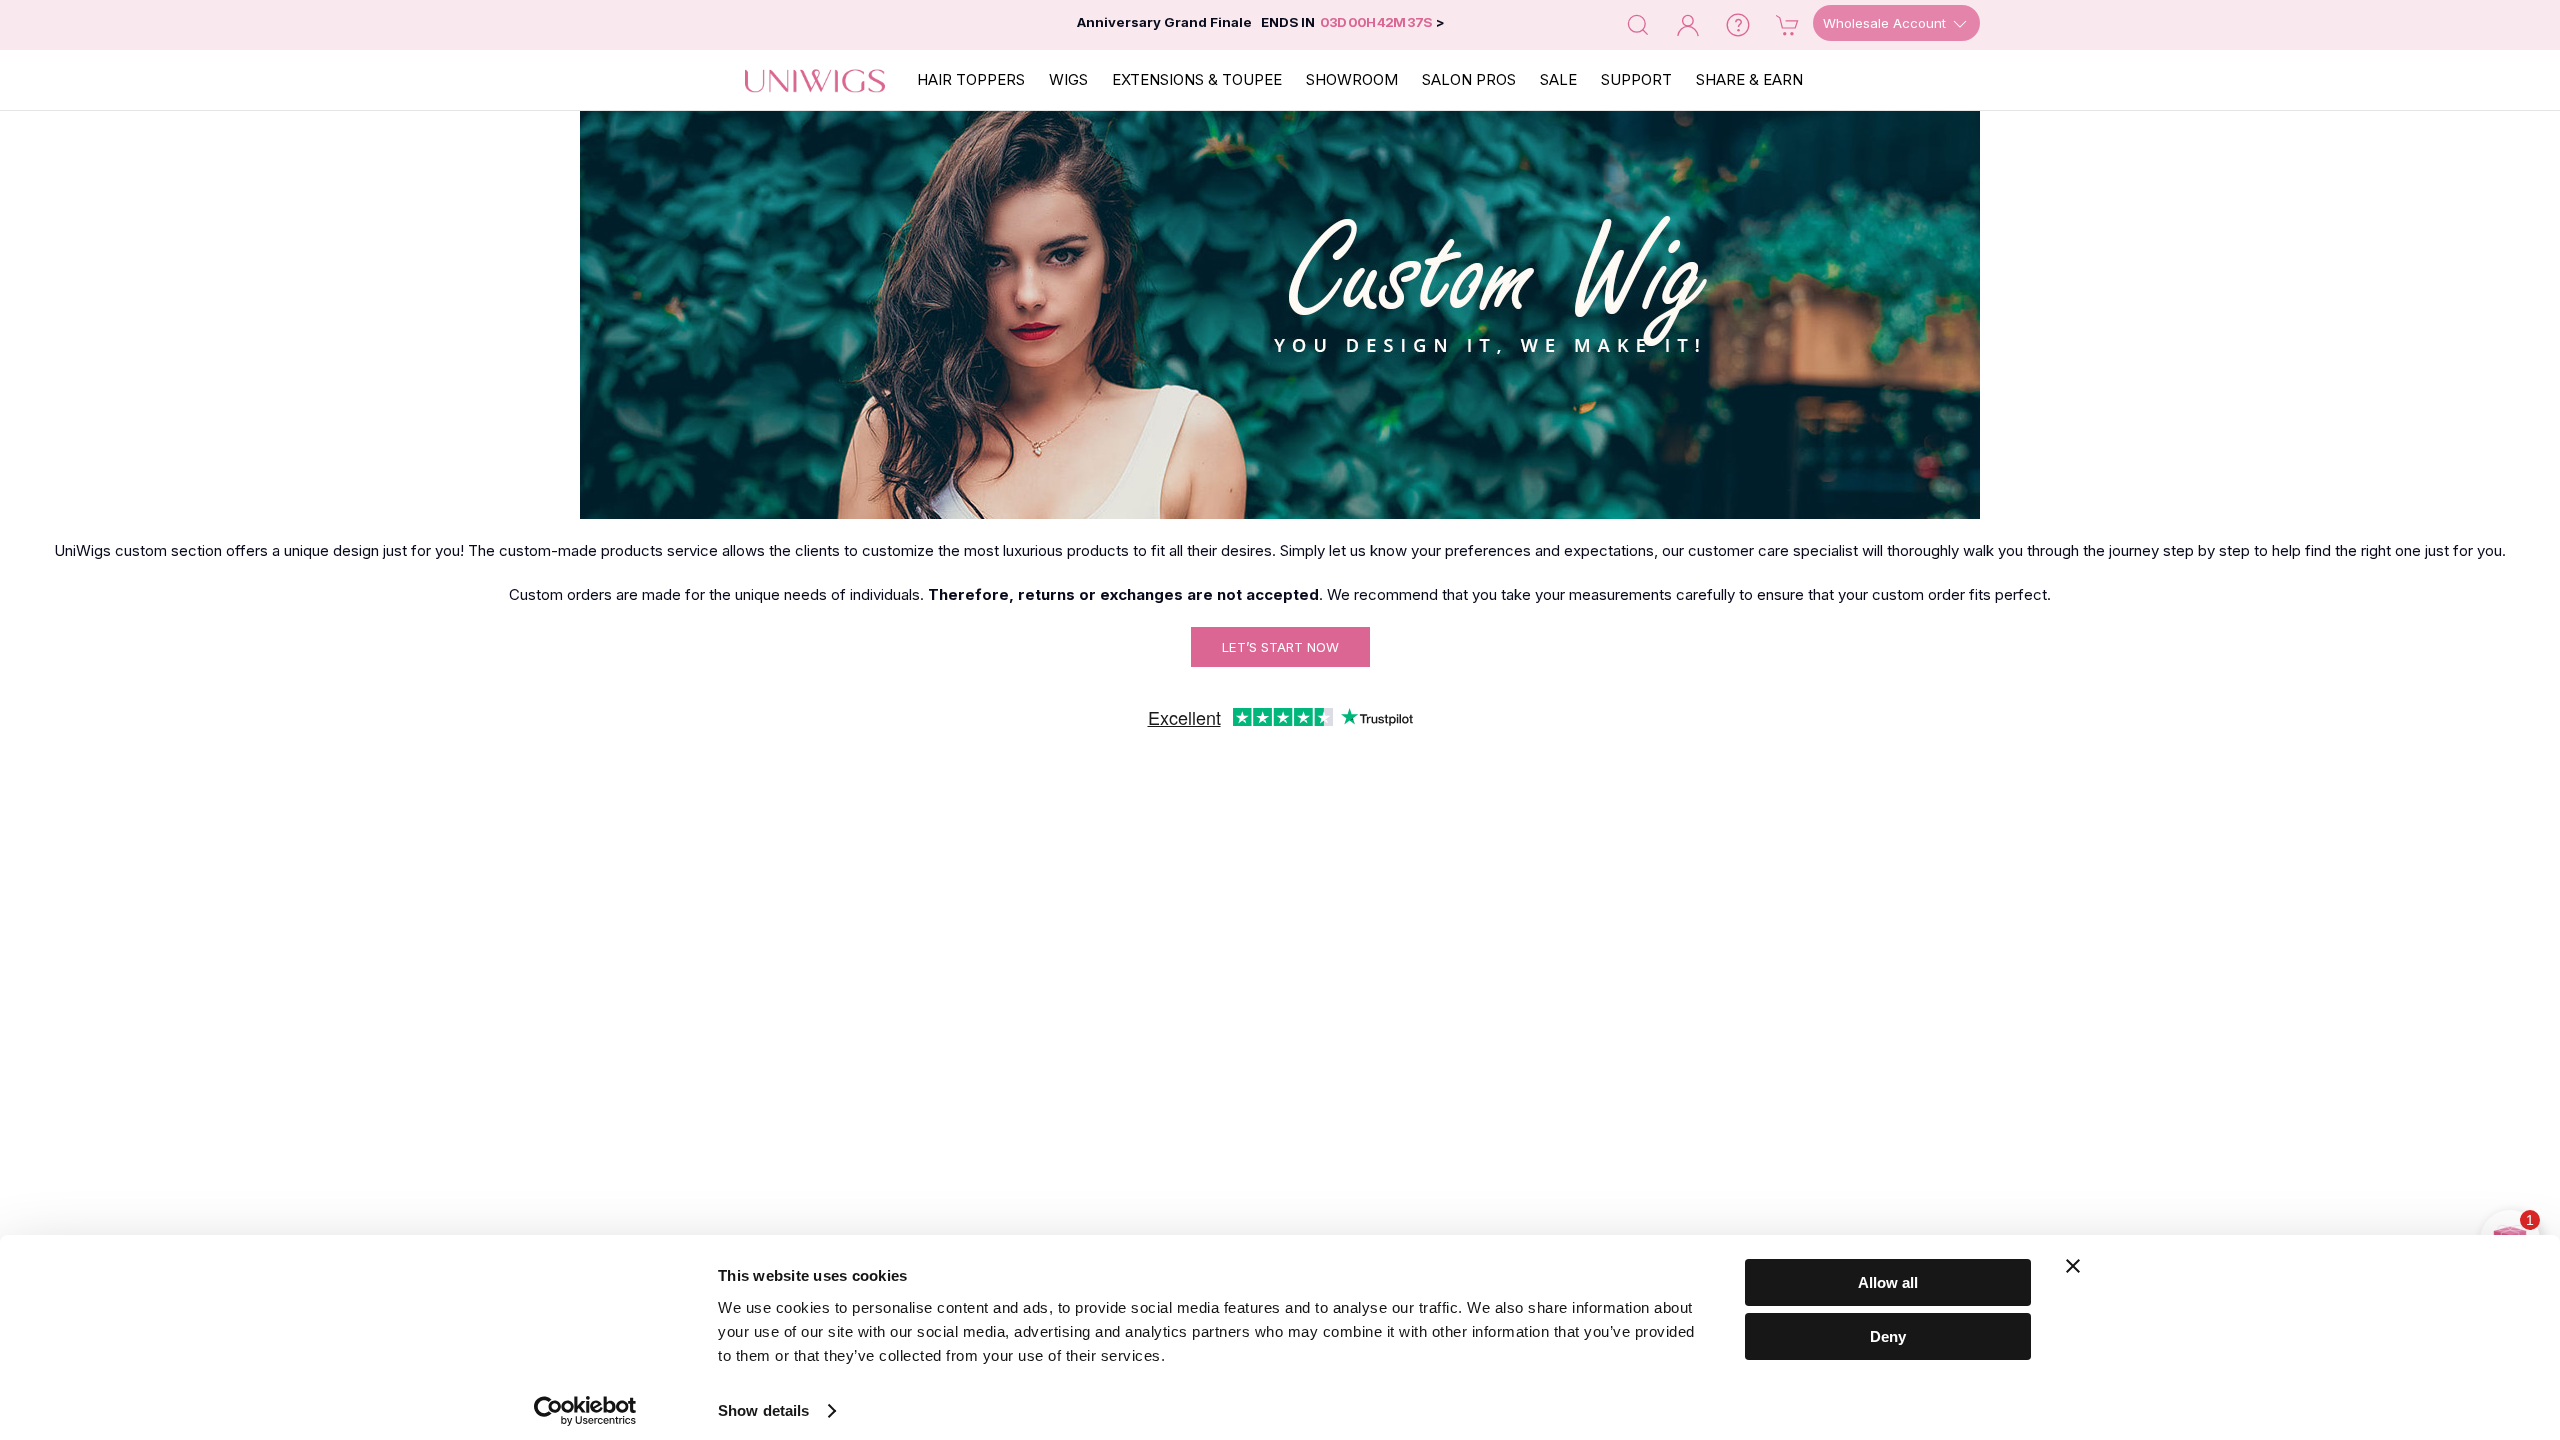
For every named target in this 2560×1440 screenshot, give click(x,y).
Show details (763, 1410)
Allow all (1888, 1282)
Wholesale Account (1886, 23)
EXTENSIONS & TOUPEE (1197, 79)
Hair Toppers (971, 79)
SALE (1558, 79)
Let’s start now (1280, 647)
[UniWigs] (815, 79)
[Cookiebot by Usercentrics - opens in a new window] (585, 1411)
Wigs (1068, 79)
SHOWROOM (1352, 79)
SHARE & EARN (1749, 79)
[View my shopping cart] (1788, 24)
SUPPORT (1636, 79)
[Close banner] (2073, 1266)
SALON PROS (1469, 79)
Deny (1888, 1336)
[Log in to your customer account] (1688, 24)
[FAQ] (1738, 24)
